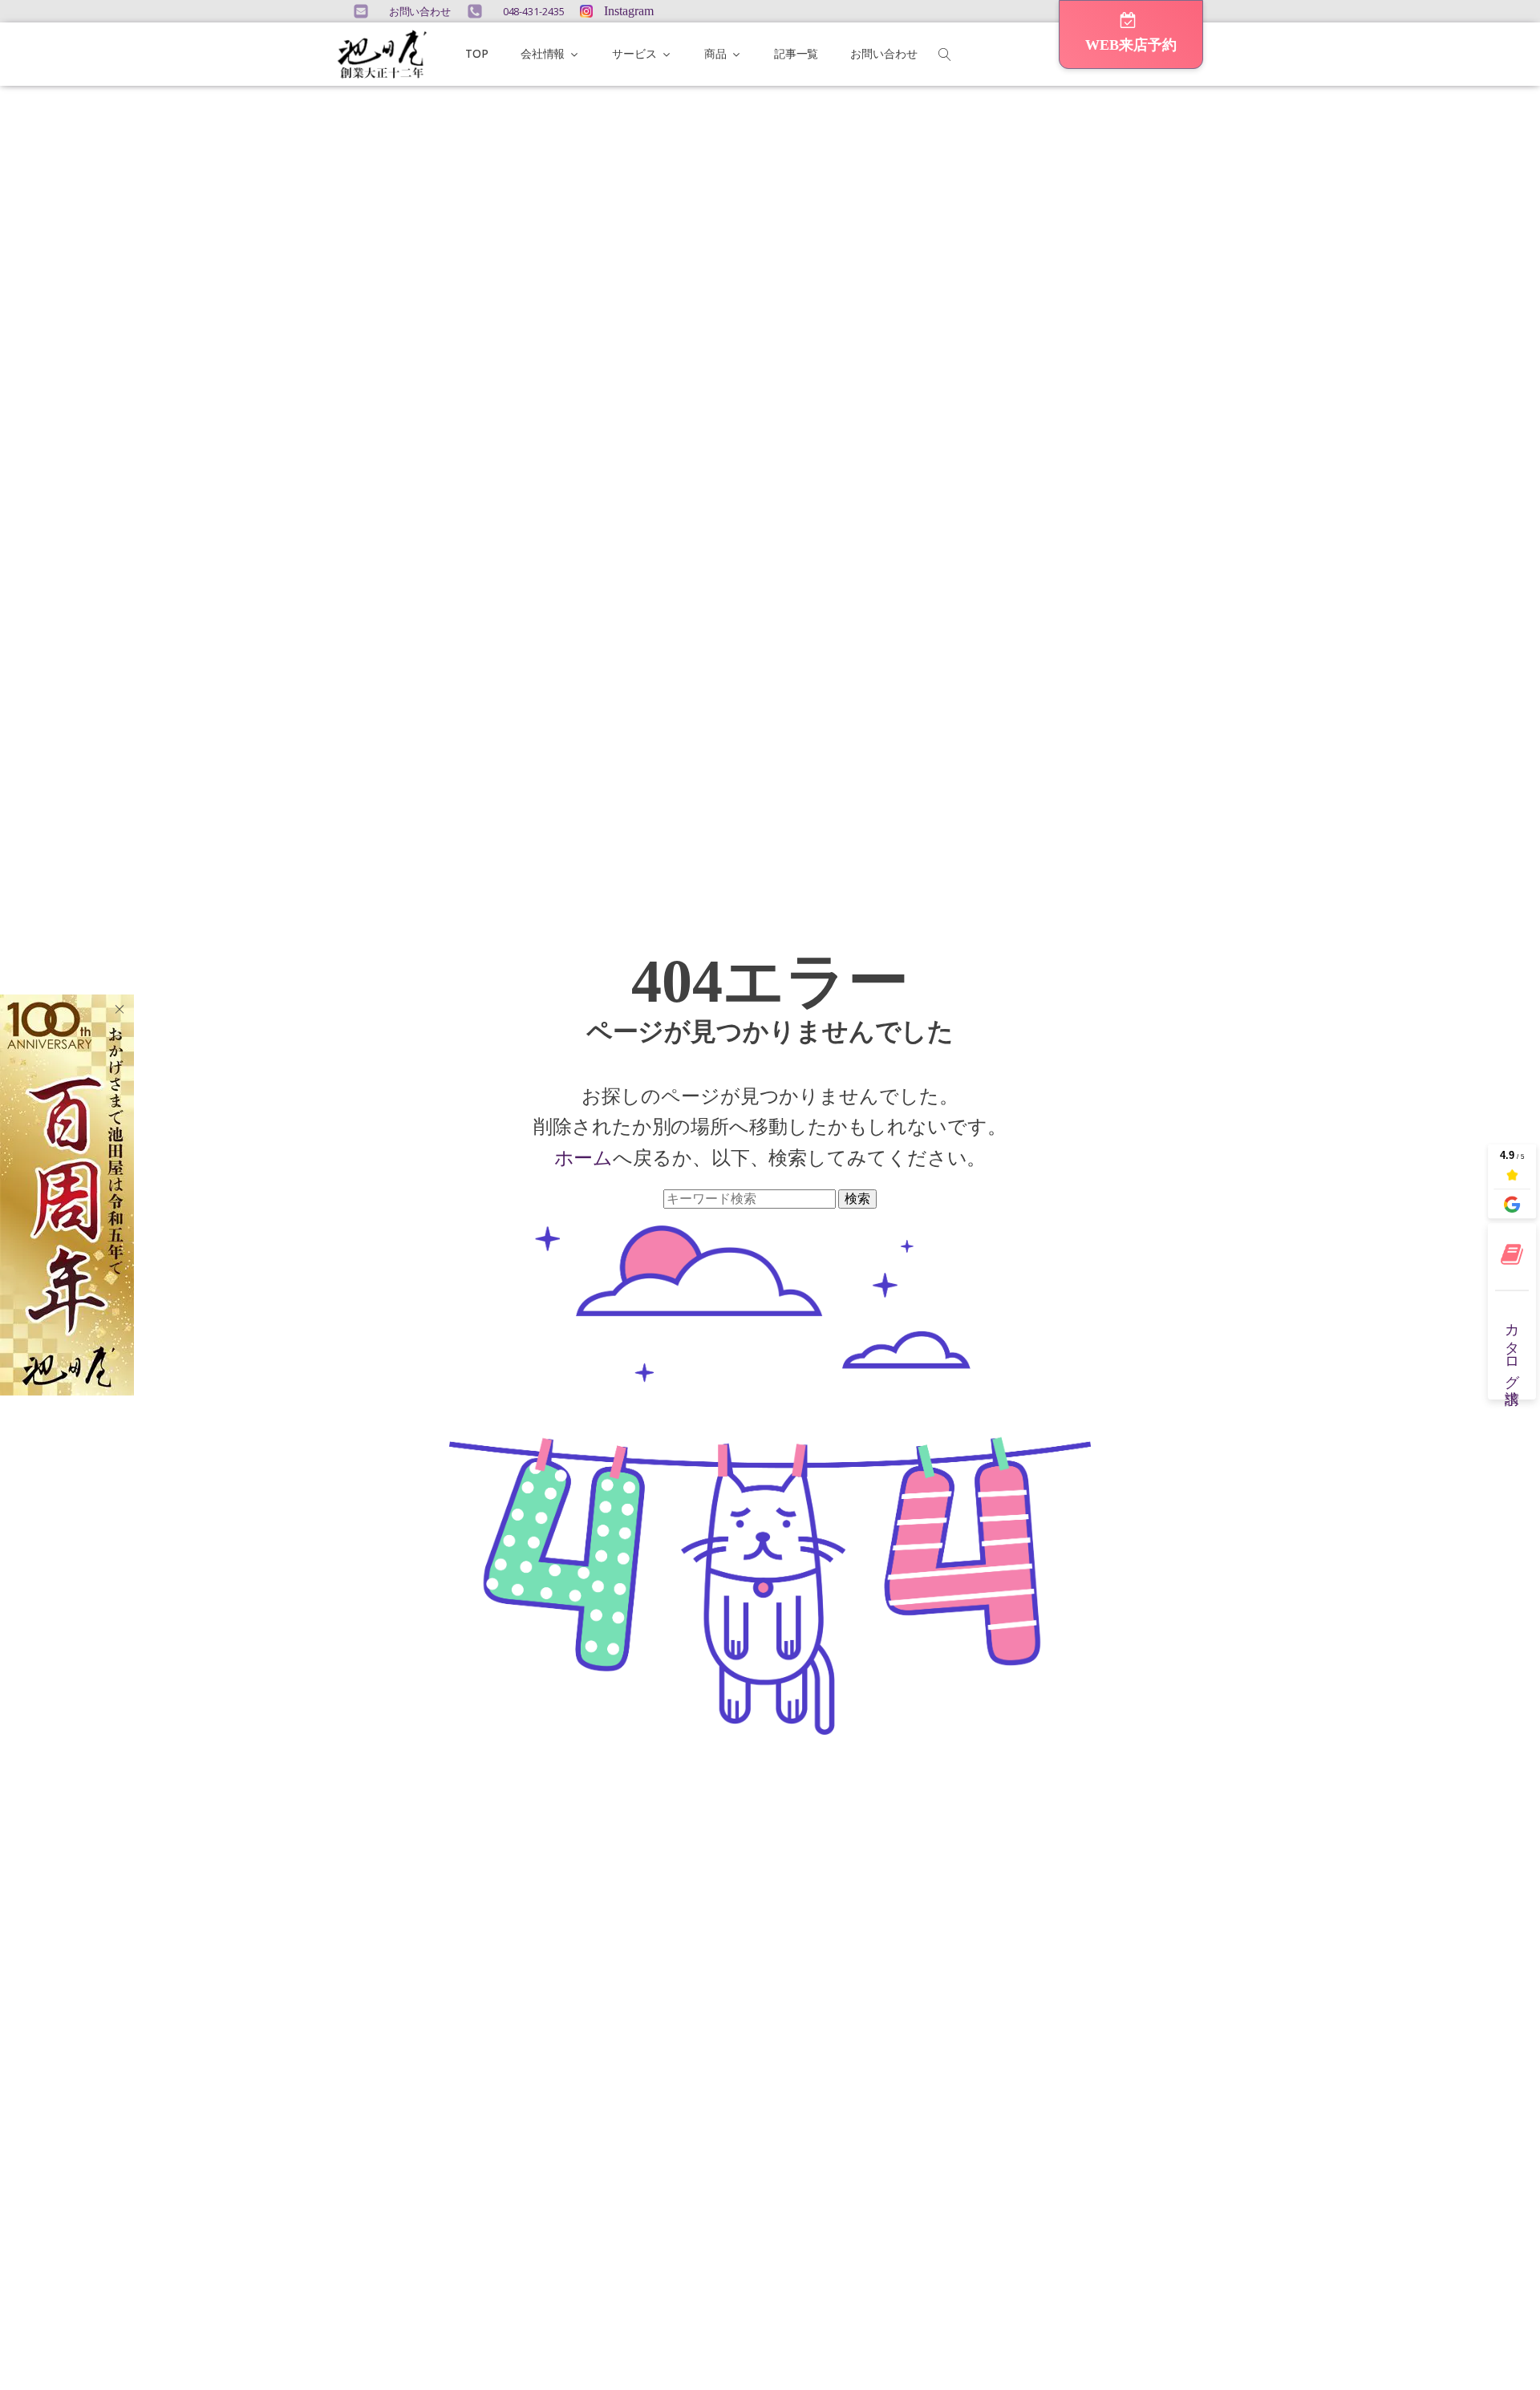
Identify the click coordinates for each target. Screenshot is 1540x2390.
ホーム (584, 1157)
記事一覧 (796, 53)
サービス (634, 53)
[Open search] (945, 55)
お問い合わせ (883, 53)
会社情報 (543, 53)
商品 (715, 53)
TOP (477, 53)
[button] (1131, 34)
